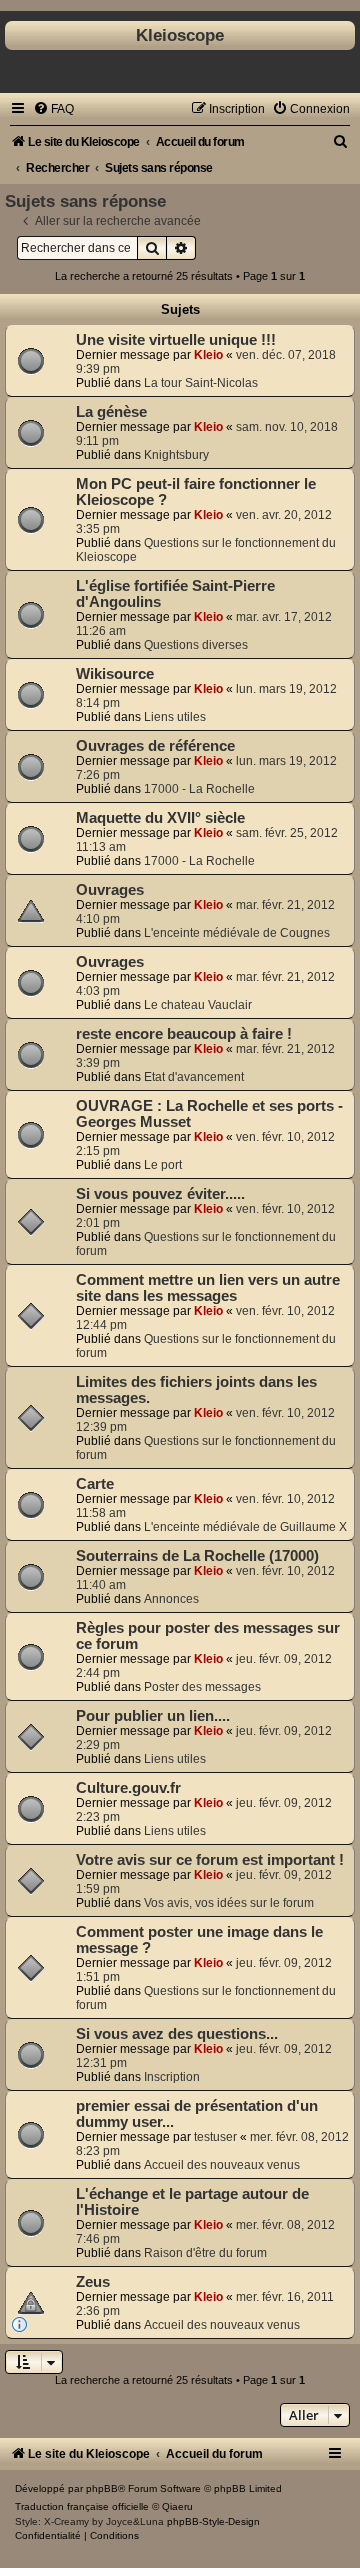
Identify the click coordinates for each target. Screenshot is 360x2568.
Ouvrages (110, 890)
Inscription (172, 2077)
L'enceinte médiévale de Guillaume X (245, 1527)
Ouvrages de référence (155, 746)
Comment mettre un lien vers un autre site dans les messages (208, 1288)
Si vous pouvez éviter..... (160, 1194)
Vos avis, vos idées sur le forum (229, 1903)
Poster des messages (202, 1687)
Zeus (93, 2282)
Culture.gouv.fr (128, 1788)
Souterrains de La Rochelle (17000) (197, 1556)
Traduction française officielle (82, 2506)
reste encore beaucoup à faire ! (184, 1034)
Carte (95, 1484)
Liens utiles (175, 717)
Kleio (208, 355)
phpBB (102, 2488)
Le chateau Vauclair (198, 1005)
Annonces (171, 1599)
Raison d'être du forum (205, 2253)
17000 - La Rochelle (199, 789)
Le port (163, 1165)
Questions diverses (196, 645)
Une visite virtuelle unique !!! (176, 340)
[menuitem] (53, 109)
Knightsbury (176, 455)
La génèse (111, 412)
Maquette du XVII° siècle (160, 818)
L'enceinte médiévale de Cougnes (237, 933)
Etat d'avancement (194, 1077)
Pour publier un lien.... (153, 1716)
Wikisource (115, 674)
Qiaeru (177, 2506)
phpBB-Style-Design (213, 2521)
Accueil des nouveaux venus (222, 2165)
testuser (215, 2137)
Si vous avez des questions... (177, 2034)
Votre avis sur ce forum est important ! (210, 1860)
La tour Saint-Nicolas (201, 383)
